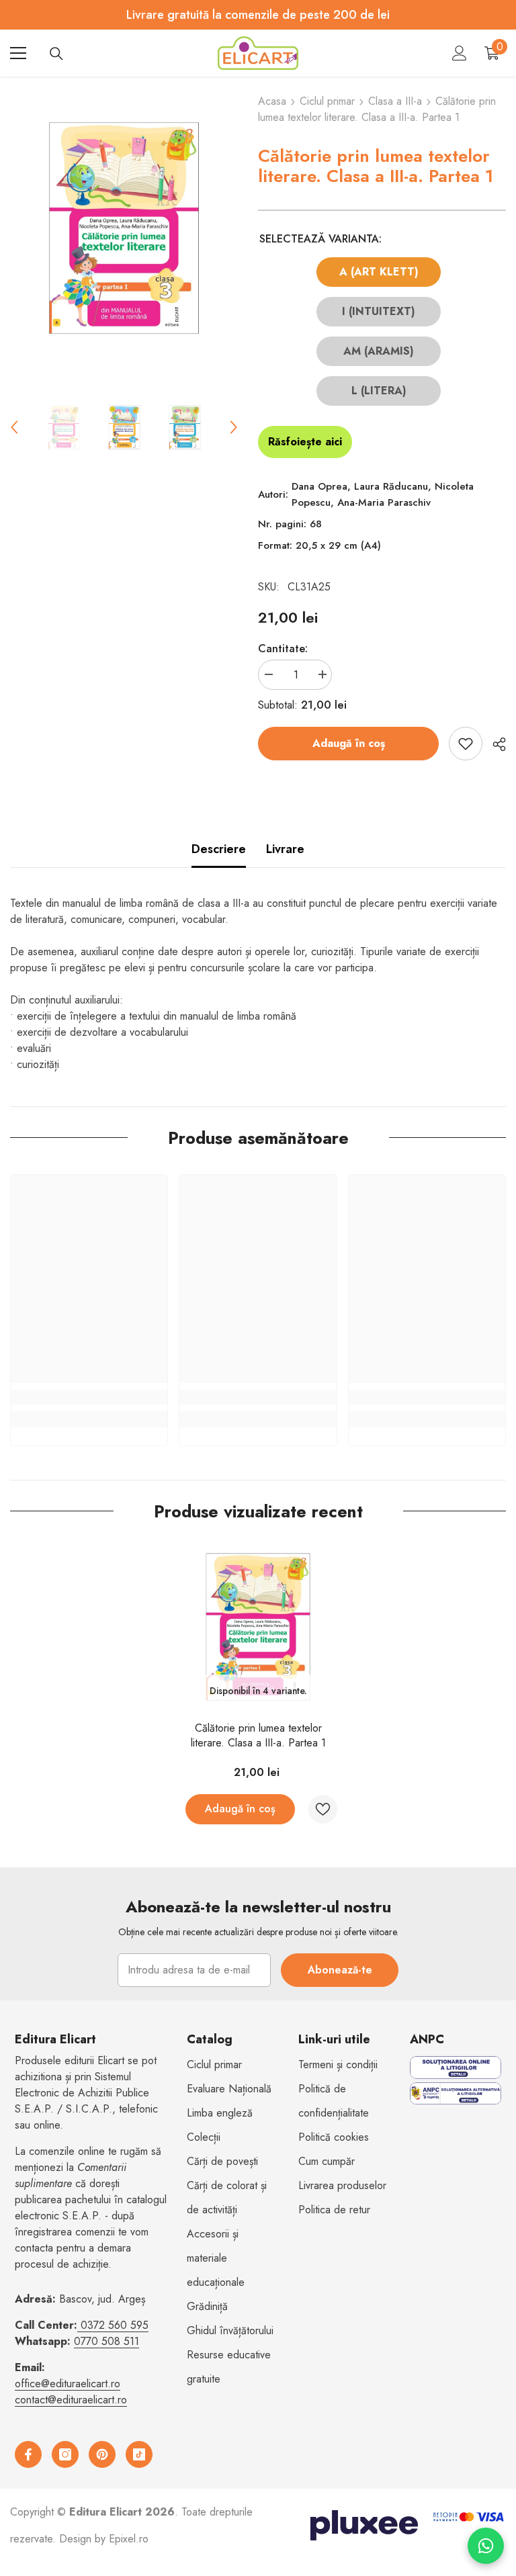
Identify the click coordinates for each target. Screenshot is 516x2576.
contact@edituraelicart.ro (71, 2400)
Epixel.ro (129, 2539)
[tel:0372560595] (79, 2325)
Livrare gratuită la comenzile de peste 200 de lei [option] (258, 15)
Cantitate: (283, 649)
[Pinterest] (102, 2454)
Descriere (219, 849)
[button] (14, 427)
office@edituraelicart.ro (68, 2384)
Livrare (285, 849)
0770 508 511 (106, 2341)
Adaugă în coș (349, 743)
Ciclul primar (327, 101)
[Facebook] (28, 2454)
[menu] (18, 53)
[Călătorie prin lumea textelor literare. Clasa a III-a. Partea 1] (258, 1627)
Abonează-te (340, 1970)
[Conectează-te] (460, 53)
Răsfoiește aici (305, 442)
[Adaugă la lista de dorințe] (466, 744)
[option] (124, 228)
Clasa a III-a (395, 101)
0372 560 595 (115, 2325)
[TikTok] (139, 2454)
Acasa (272, 101)
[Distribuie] (494, 744)
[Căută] (56, 54)
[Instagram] (65, 2454)
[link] (89, 1397)
